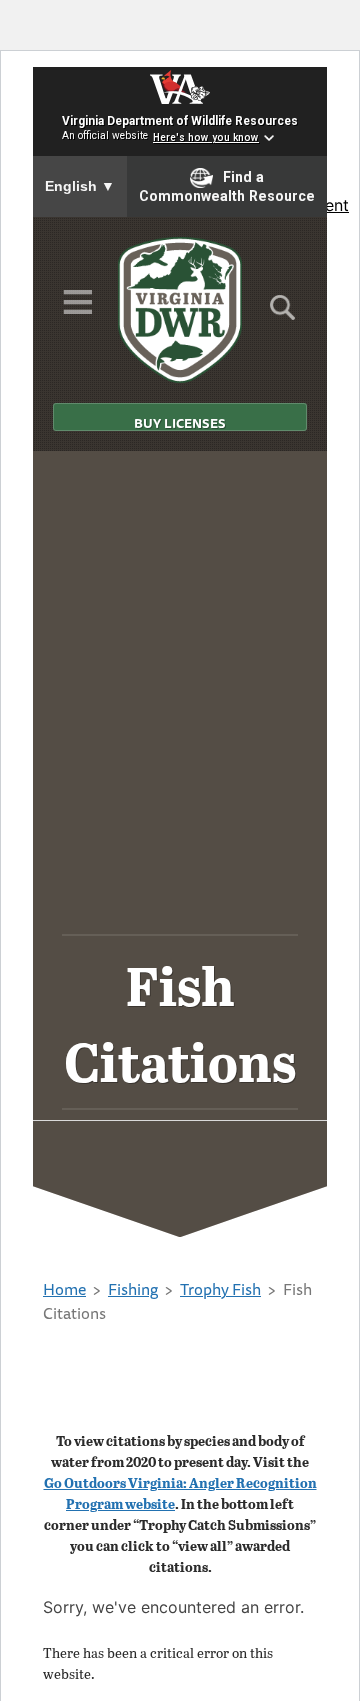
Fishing (133, 1289)
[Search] (282, 314)
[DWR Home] (180, 310)
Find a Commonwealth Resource (227, 187)
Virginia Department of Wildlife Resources (180, 121)
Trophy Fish (220, 1289)
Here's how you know (206, 137)
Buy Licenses (180, 422)
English (80, 186)
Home (64, 1289)
